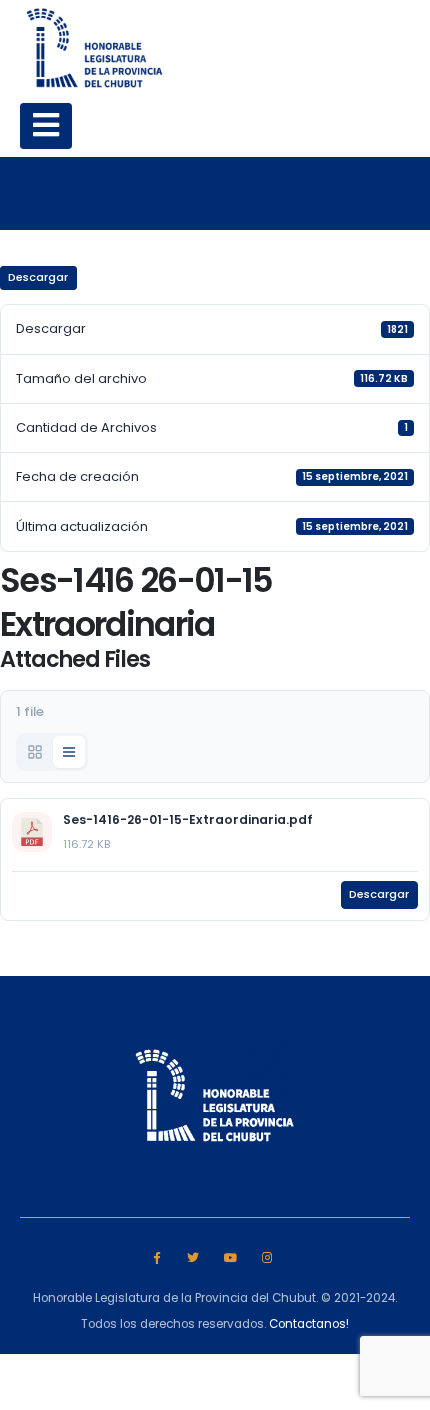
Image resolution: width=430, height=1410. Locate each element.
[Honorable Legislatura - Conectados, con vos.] (95, 47)
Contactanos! (309, 1324)
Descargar (38, 277)
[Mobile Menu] (46, 126)
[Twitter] (193, 1256)
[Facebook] (156, 1256)
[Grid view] (35, 752)
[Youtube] (230, 1256)
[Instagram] (266, 1256)
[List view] (69, 752)
